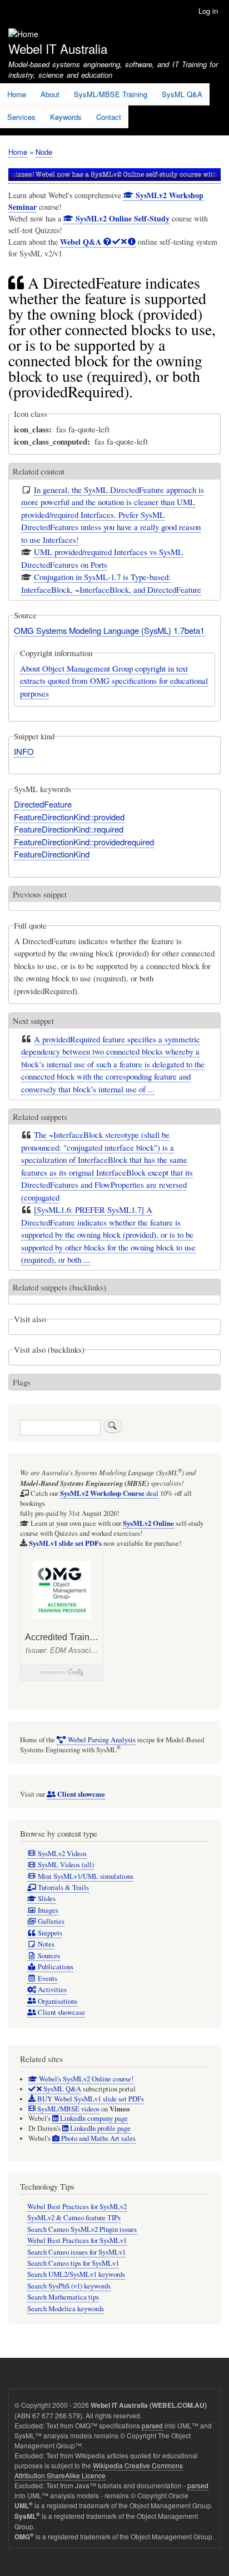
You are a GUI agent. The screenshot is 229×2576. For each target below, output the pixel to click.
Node (44, 152)
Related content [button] (39, 471)
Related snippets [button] (40, 1117)
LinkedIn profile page (99, 2128)
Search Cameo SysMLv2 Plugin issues (82, 2229)
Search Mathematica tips (63, 2297)
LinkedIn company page (93, 2118)
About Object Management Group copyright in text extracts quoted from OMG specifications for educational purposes (114, 681)
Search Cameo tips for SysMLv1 (73, 2263)
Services (21, 117)
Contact (109, 117)
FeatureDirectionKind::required (69, 829)
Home (17, 94)
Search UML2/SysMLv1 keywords (76, 2274)
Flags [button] (22, 1382)
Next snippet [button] (33, 1021)
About (50, 94)
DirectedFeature (43, 804)
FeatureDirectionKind (52, 854)
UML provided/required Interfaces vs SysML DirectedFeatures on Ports (102, 558)
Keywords (66, 117)
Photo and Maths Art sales (98, 2138)
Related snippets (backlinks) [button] (59, 1287)
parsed (152, 2425)
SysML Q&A (182, 94)
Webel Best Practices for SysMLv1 (77, 2240)
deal (109, 1493)
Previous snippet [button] (40, 894)
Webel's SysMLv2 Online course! (85, 2079)
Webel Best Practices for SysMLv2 (77, 2207)
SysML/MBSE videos (68, 2109)
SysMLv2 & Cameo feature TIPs (74, 2218)
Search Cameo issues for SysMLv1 (76, 2252)
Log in (208, 11)
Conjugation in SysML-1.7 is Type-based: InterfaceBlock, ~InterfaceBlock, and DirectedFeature (111, 583)
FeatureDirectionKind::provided (69, 817)
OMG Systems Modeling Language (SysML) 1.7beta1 (109, 630)
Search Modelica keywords (66, 2309)
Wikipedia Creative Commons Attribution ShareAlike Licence (99, 2470)
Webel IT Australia (58, 48)
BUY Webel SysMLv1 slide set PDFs (90, 2099)
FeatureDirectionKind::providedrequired (84, 842)
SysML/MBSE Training (111, 94)
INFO (24, 751)
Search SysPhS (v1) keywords (69, 2286)
